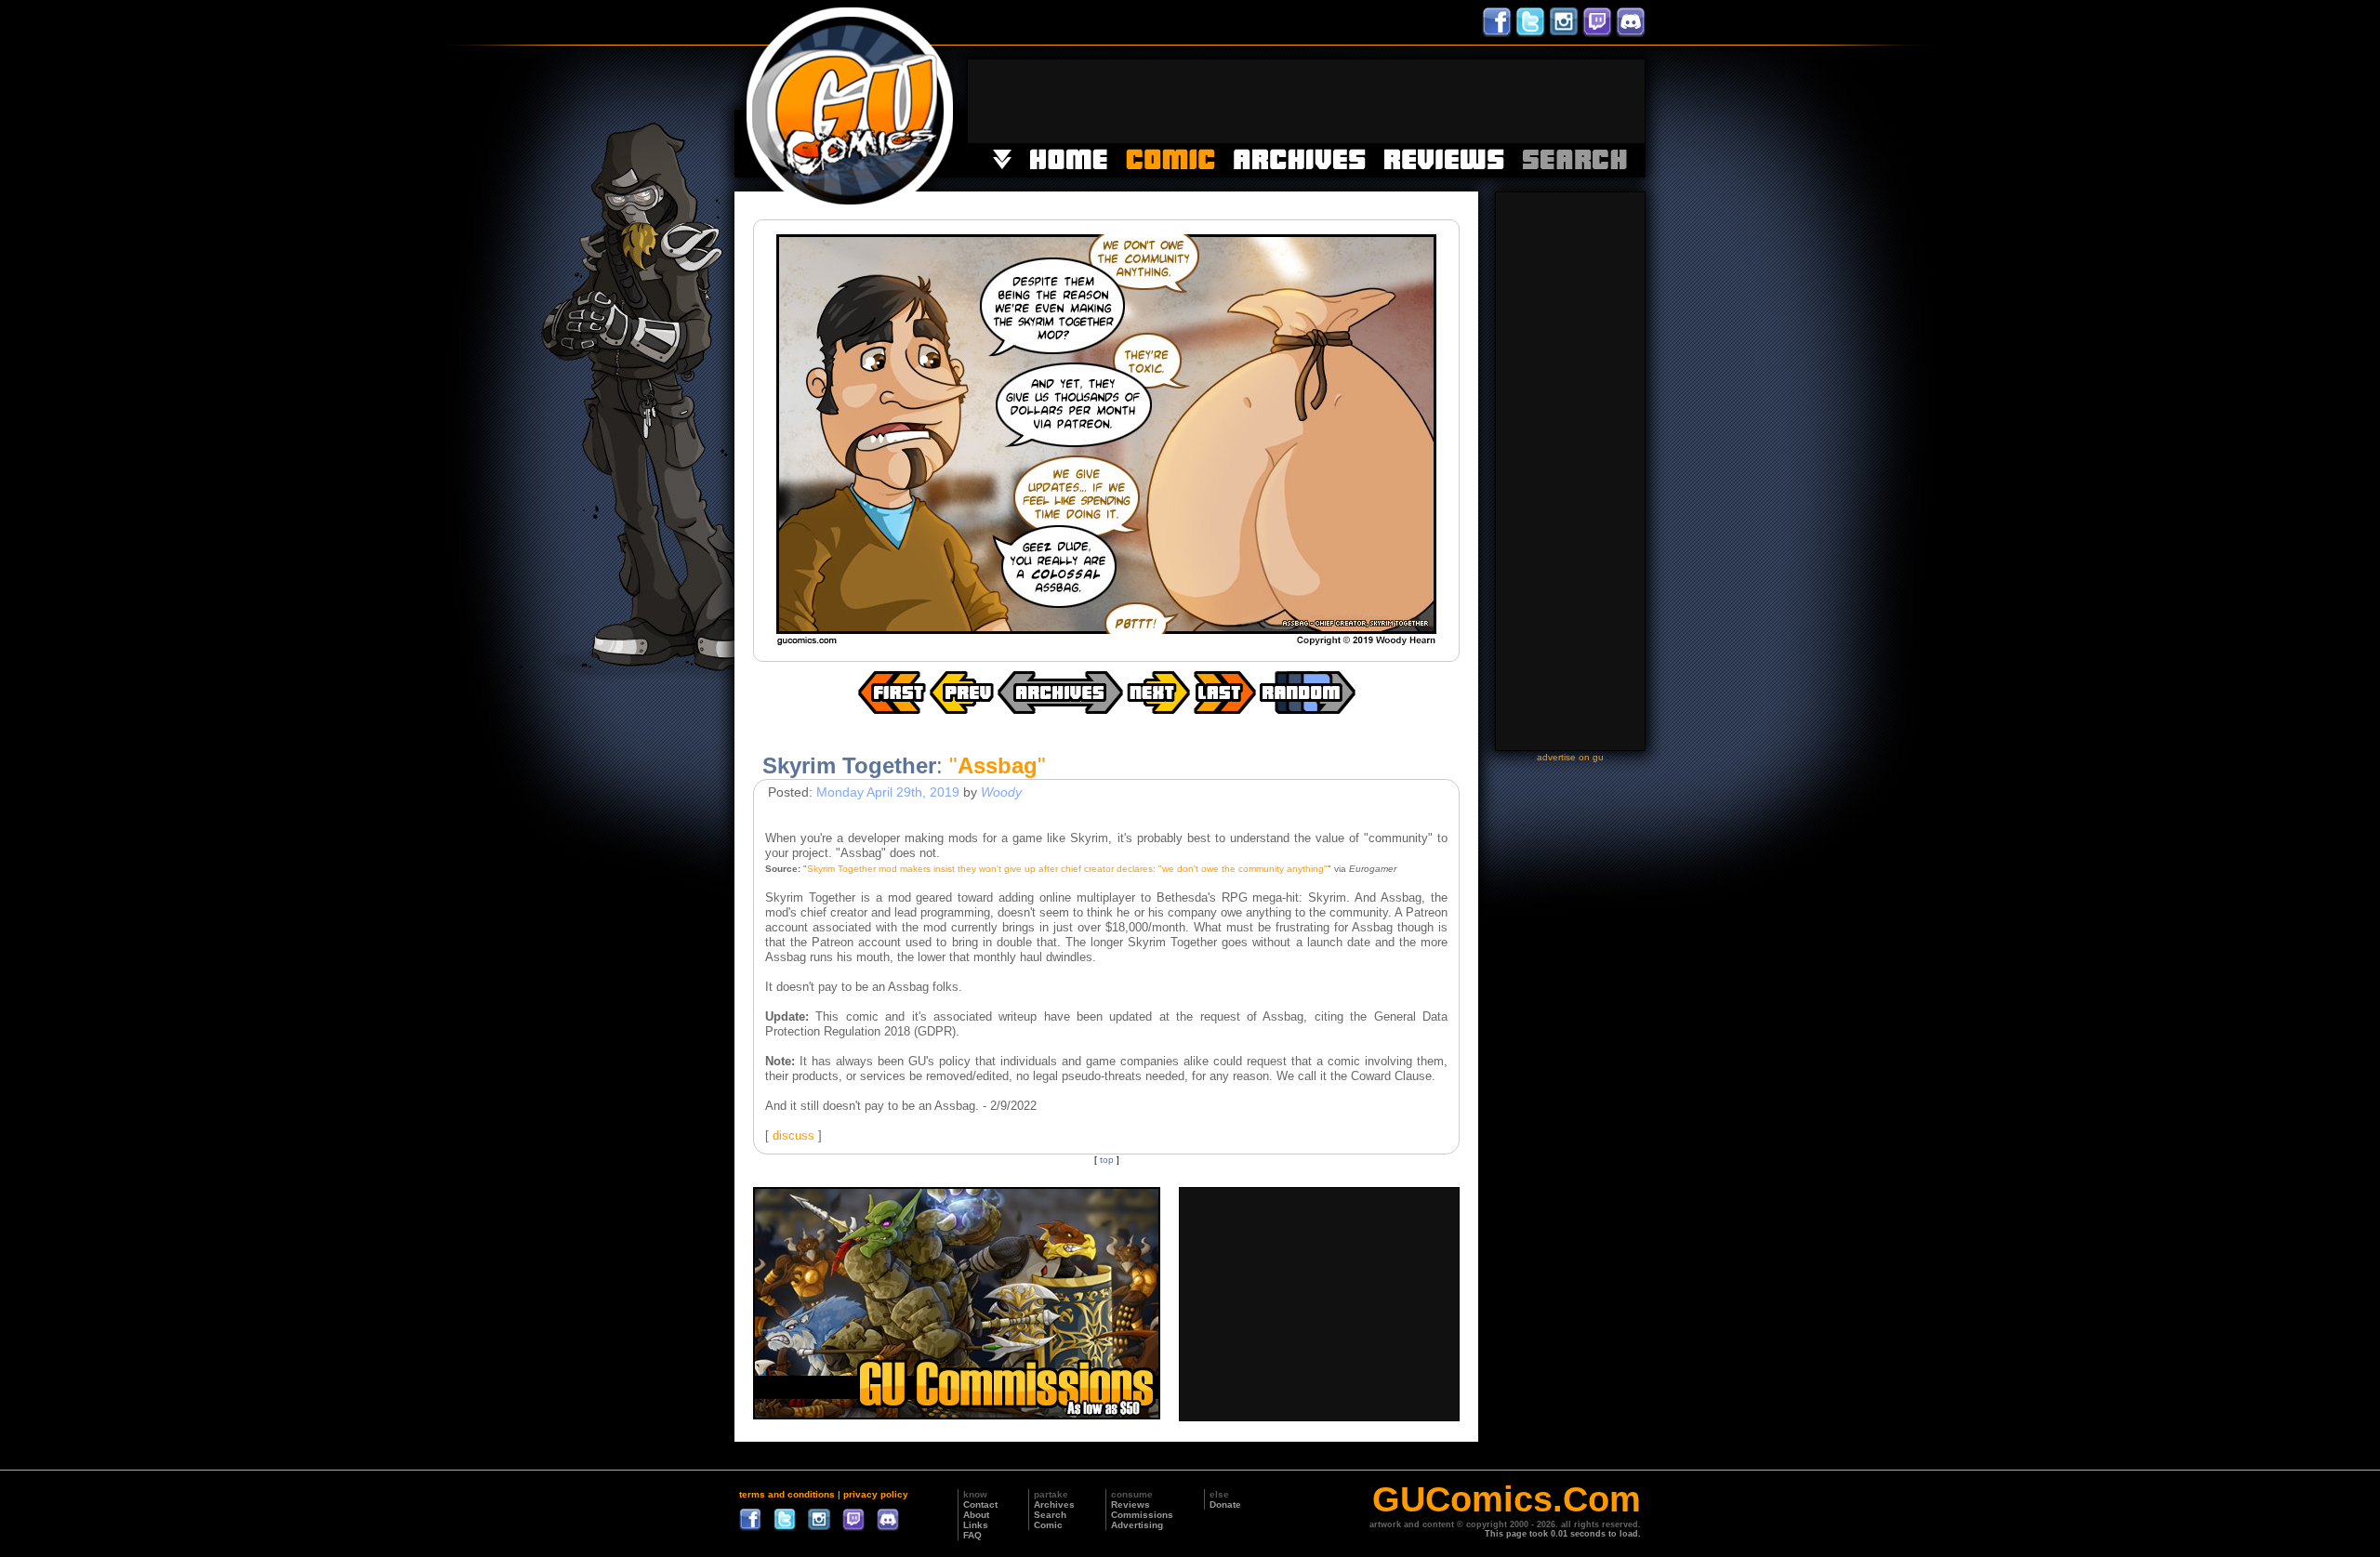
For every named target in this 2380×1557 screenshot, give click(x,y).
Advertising (1137, 1525)
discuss (793, 1135)
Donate (1225, 1504)
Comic (1048, 1525)
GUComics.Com (1507, 1499)
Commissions (1142, 1515)
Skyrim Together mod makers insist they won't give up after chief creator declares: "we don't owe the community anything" (1067, 869)
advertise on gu (1570, 757)
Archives (1054, 1504)
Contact (980, 1504)
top (1107, 1160)
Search (1050, 1515)
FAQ (972, 1535)
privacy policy (876, 1494)
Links (976, 1525)
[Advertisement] (1306, 101)
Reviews (1130, 1504)
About (976, 1515)
